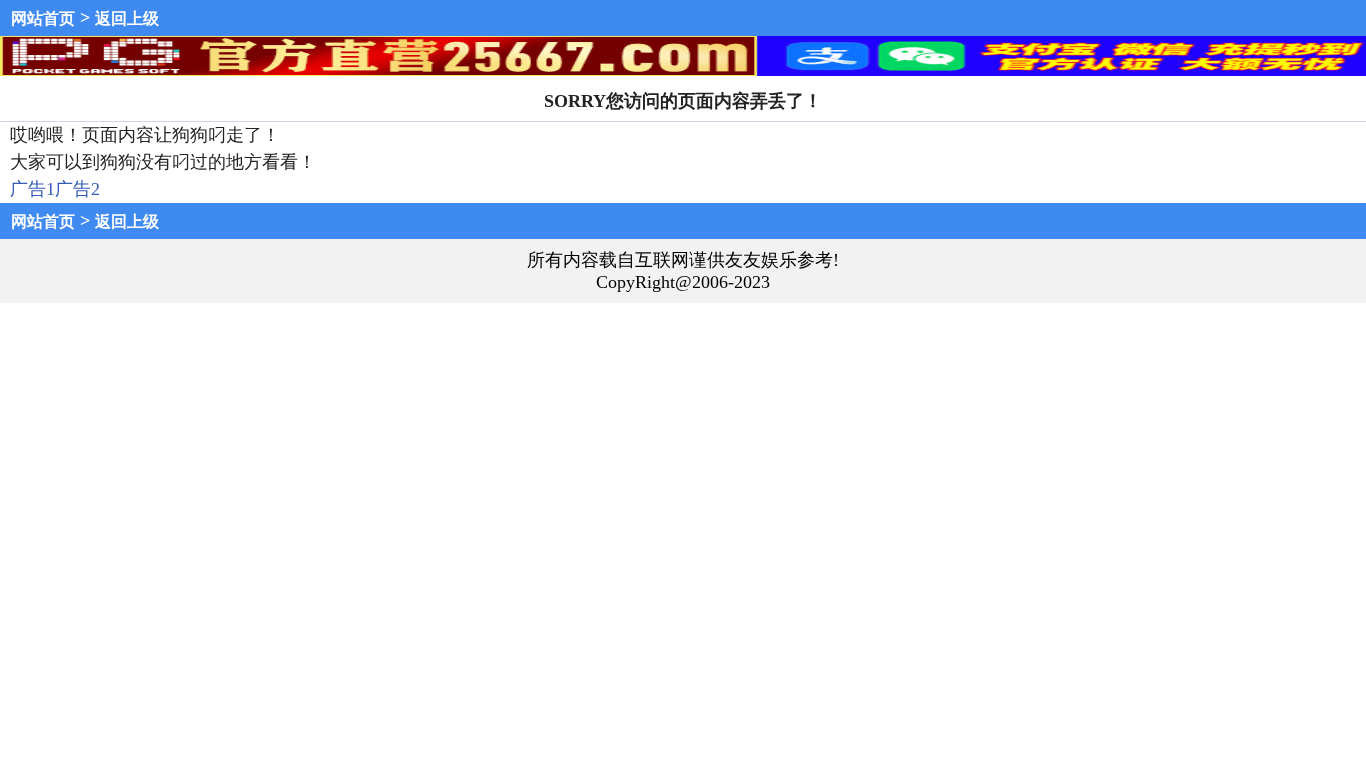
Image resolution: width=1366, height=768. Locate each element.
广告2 (77, 189)
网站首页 (43, 18)
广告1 (32, 189)
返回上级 (127, 18)
